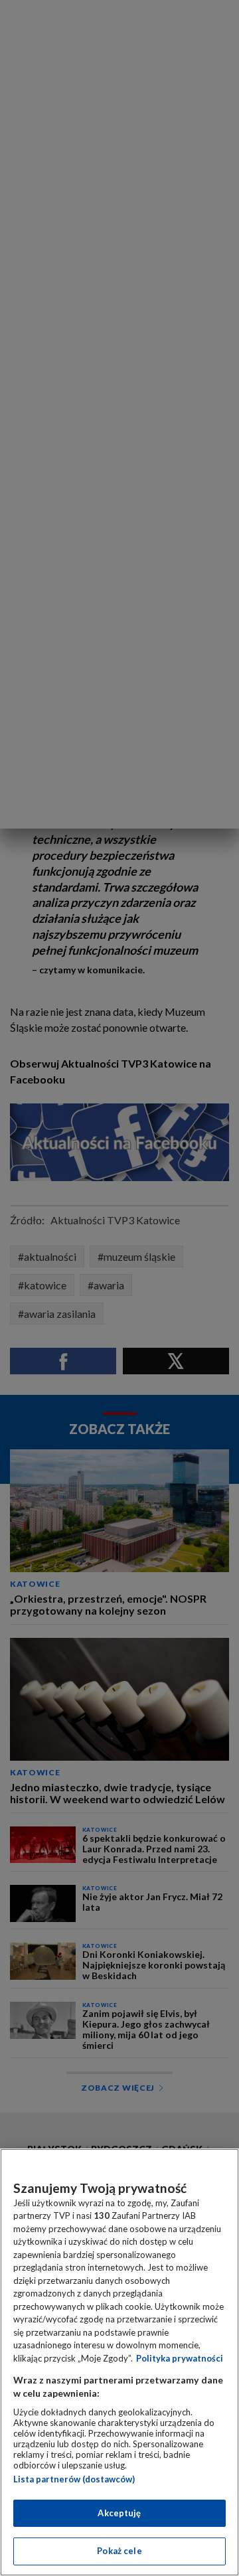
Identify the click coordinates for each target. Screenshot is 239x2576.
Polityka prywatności (180, 2358)
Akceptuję (119, 2513)
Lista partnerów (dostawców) (74, 2479)
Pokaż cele (119, 2551)
